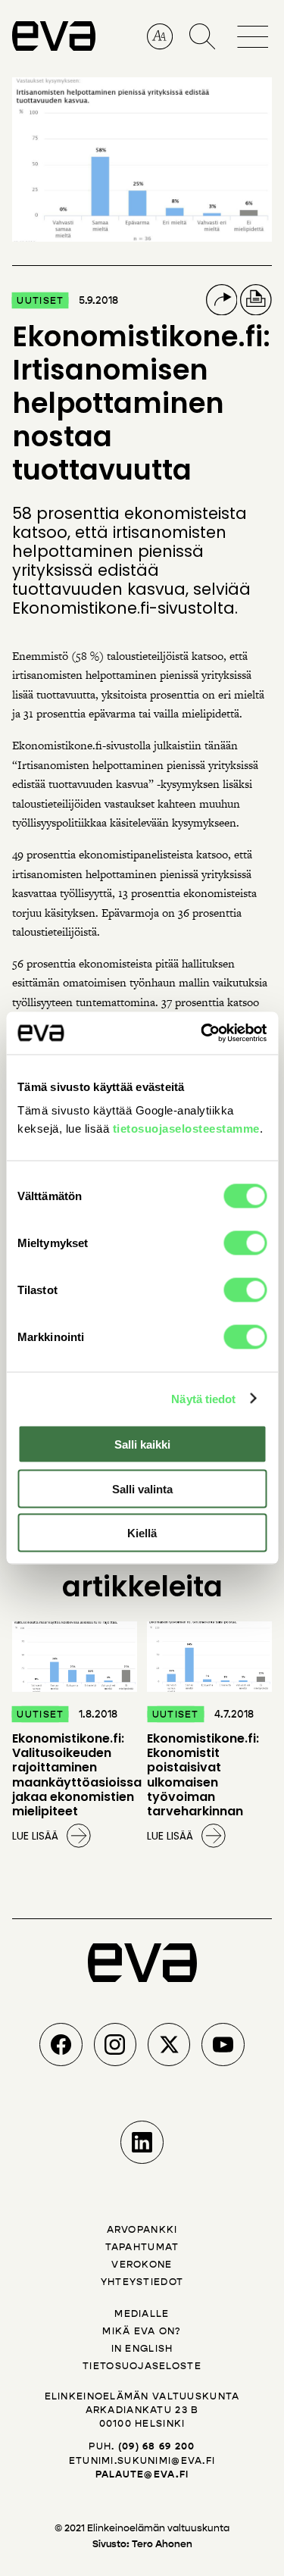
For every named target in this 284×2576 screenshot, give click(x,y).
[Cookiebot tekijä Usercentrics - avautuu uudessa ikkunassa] (202, 1033)
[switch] (245, 1243)
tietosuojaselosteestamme (186, 1129)
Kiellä (142, 1533)
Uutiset (40, 300)
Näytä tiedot (203, 1398)
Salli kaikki (142, 1444)
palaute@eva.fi (142, 2474)
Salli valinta (142, 1488)
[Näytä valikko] (255, 26)
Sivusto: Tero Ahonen (142, 2544)
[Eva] (54, 44)
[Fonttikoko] (160, 37)
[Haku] (203, 37)
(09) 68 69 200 (157, 2446)
